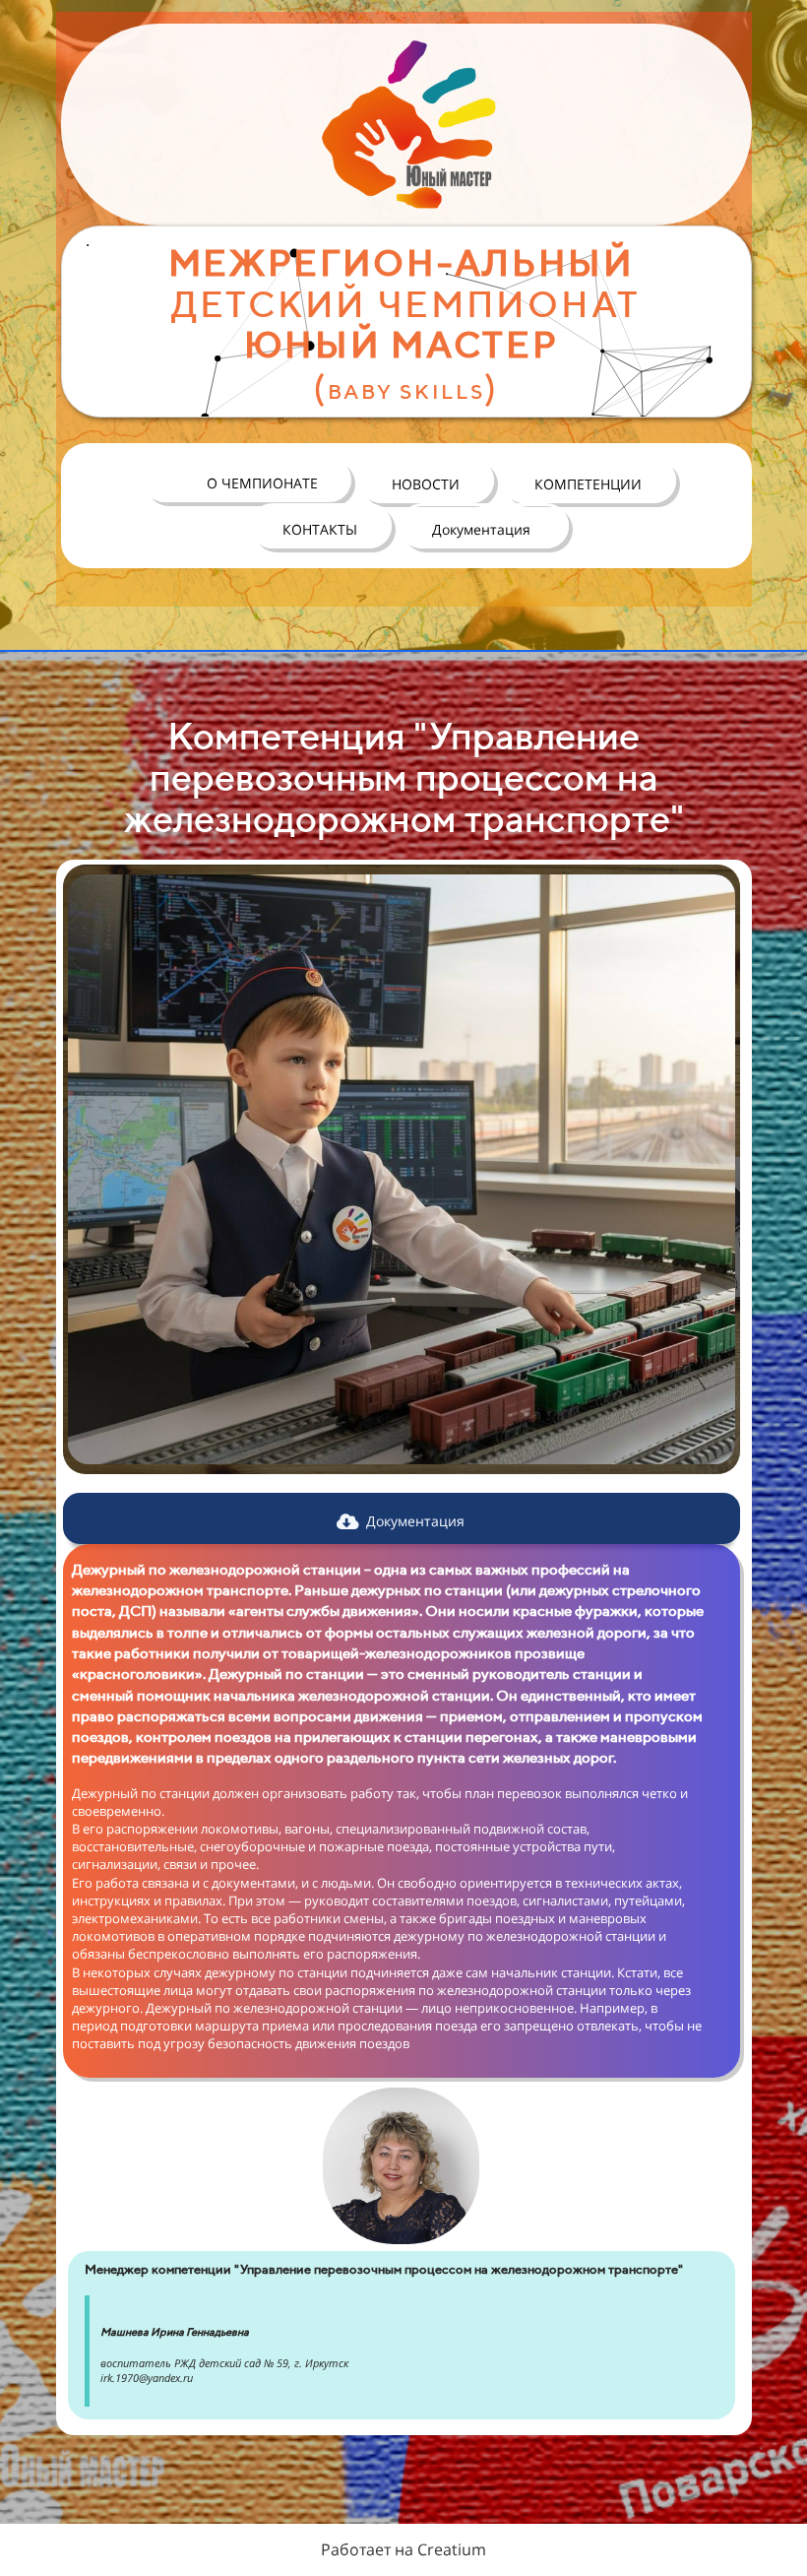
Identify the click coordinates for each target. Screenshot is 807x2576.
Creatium (452, 2549)
